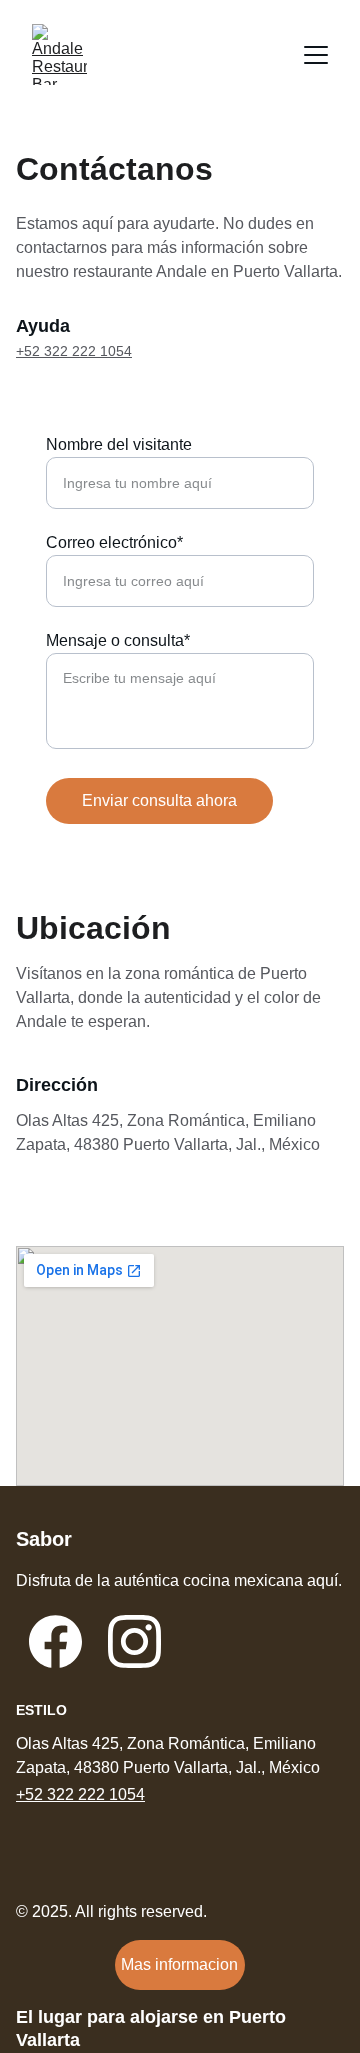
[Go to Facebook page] (55, 1641)
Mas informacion (179, 1964)
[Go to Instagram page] (134, 1641)
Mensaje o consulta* (118, 640)
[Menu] (316, 55)
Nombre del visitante (119, 444)
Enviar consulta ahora (159, 800)
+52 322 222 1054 (74, 351)
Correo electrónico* (114, 542)
